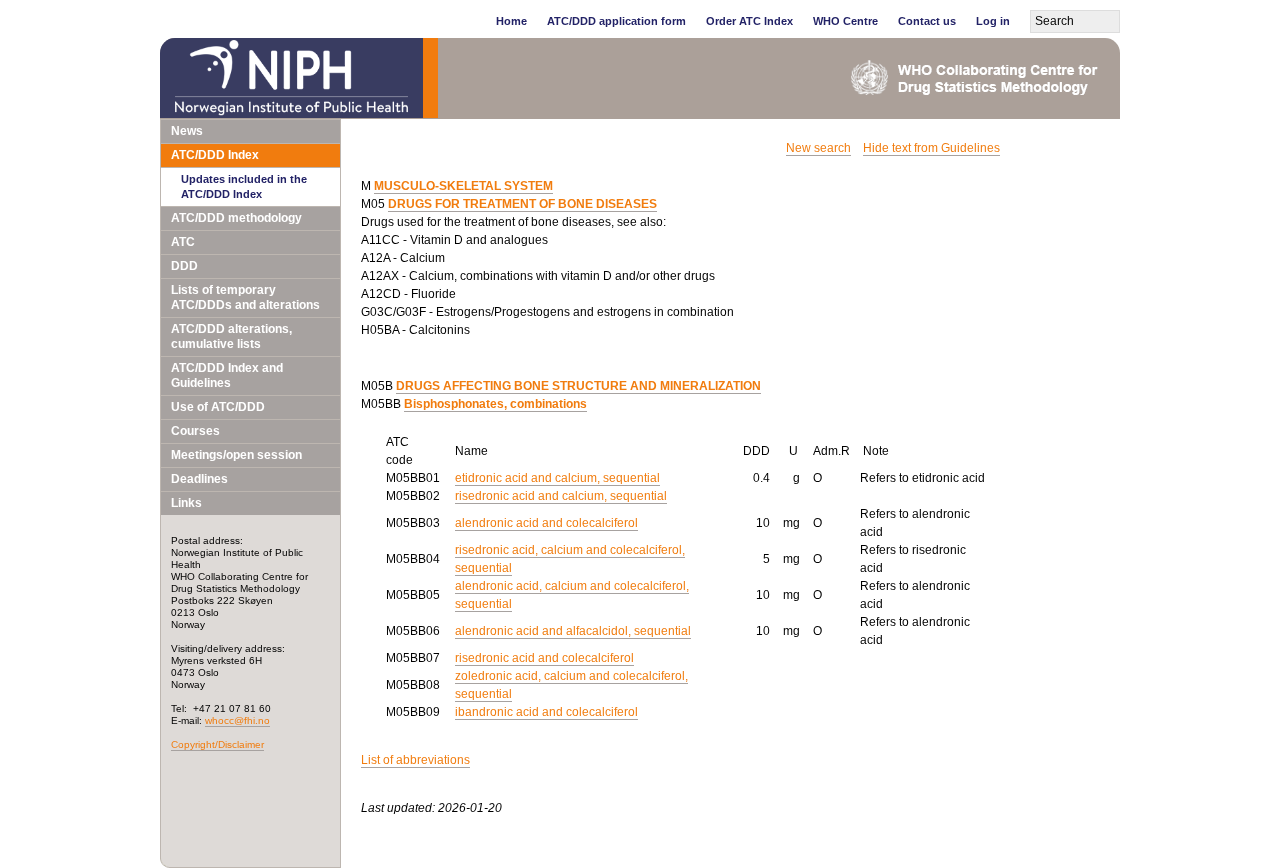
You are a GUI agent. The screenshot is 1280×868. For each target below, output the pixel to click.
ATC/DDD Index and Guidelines (227, 375)
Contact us (927, 21)
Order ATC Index (749, 21)
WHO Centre (845, 21)
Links (186, 503)
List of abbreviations (415, 760)
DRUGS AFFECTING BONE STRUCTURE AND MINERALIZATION (578, 386)
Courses (195, 431)
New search (818, 148)
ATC (183, 242)
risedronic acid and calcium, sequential (561, 496)
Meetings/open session (236, 455)
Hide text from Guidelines (931, 148)
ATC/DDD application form (616, 21)
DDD (184, 266)
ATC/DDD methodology (236, 218)
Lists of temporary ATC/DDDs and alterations (245, 297)
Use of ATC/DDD (218, 407)
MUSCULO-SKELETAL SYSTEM (463, 186)
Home (511, 21)
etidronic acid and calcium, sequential (557, 478)
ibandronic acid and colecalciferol (546, 712)
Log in (993, 21)
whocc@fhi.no (237, 720)
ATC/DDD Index (215, 155)
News (187, 131)
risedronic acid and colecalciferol (544, 658)
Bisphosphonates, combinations (495, 404)
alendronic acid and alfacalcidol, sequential (573, 631)
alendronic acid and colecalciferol (546, 523)
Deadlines (199, 479)
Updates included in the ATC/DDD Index (244, 186)
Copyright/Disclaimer (217, 744)
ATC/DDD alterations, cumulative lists (231, 336)
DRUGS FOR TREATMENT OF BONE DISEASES (522, 204)
